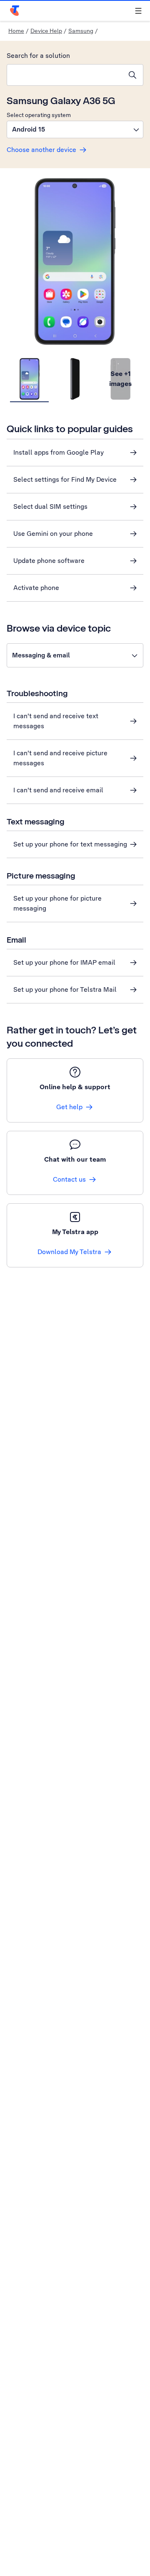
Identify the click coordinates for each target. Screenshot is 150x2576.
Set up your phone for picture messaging (57, 903)
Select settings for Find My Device (65, 479)
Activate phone (36, 588)
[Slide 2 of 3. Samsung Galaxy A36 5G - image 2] (75, 379)
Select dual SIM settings (50, 506)
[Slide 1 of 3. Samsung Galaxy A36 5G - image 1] (29, 379)
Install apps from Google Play (59, 452)
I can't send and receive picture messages (60, 758)
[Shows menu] (138, 11)
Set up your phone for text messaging (70, 844)
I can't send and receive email (58, 790)
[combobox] (65, 75)
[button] (75, 129)
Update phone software (49, 561)
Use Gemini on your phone (53, 534)
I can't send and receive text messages (56, 721)
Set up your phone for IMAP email (64, 962)
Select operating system (39, 115)
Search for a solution (38, 56)
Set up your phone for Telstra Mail (65, 989)
